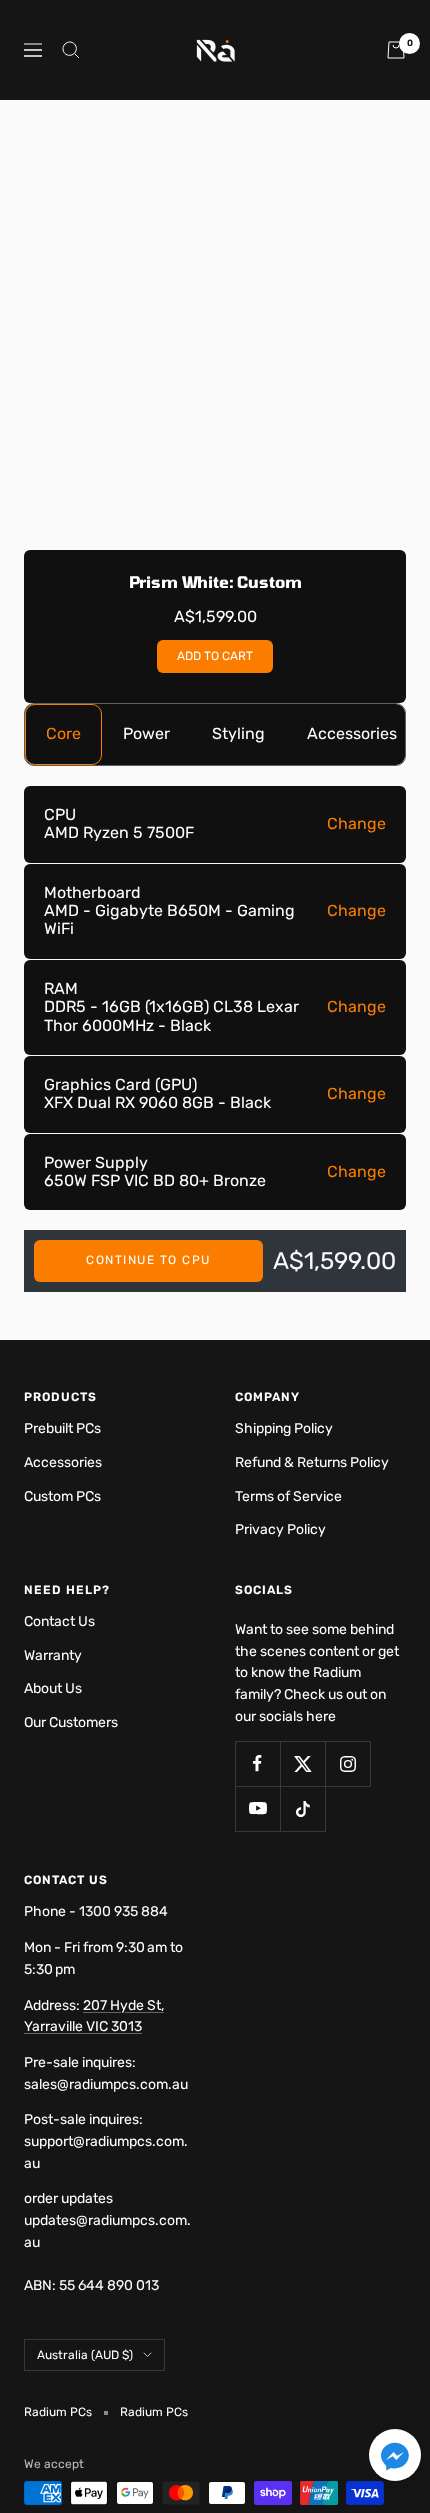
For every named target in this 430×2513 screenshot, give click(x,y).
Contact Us (59, 1621)
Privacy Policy (280, 1529)
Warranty (53, 1655)
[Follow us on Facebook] (257, 1763)
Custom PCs (62, 1496)
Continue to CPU (148, 1260)
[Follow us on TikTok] (302, 1808)
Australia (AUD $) (85, 2355)
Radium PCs (154, 2412)
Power (146, 733)
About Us (53, 1688)
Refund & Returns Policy (312, 1462)
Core (63, 733)
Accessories (352, 733)
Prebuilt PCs (62, 1428)
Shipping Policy (284, 1428)
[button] (395, 2458)
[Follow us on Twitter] (302, 1763)
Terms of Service (288, 1496)
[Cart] (396, 50)
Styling (238, 733)
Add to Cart (215, 656)
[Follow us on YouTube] (257, 1808)
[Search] (71, 50)
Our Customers (71, 1722)
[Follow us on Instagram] (347, 1763)
